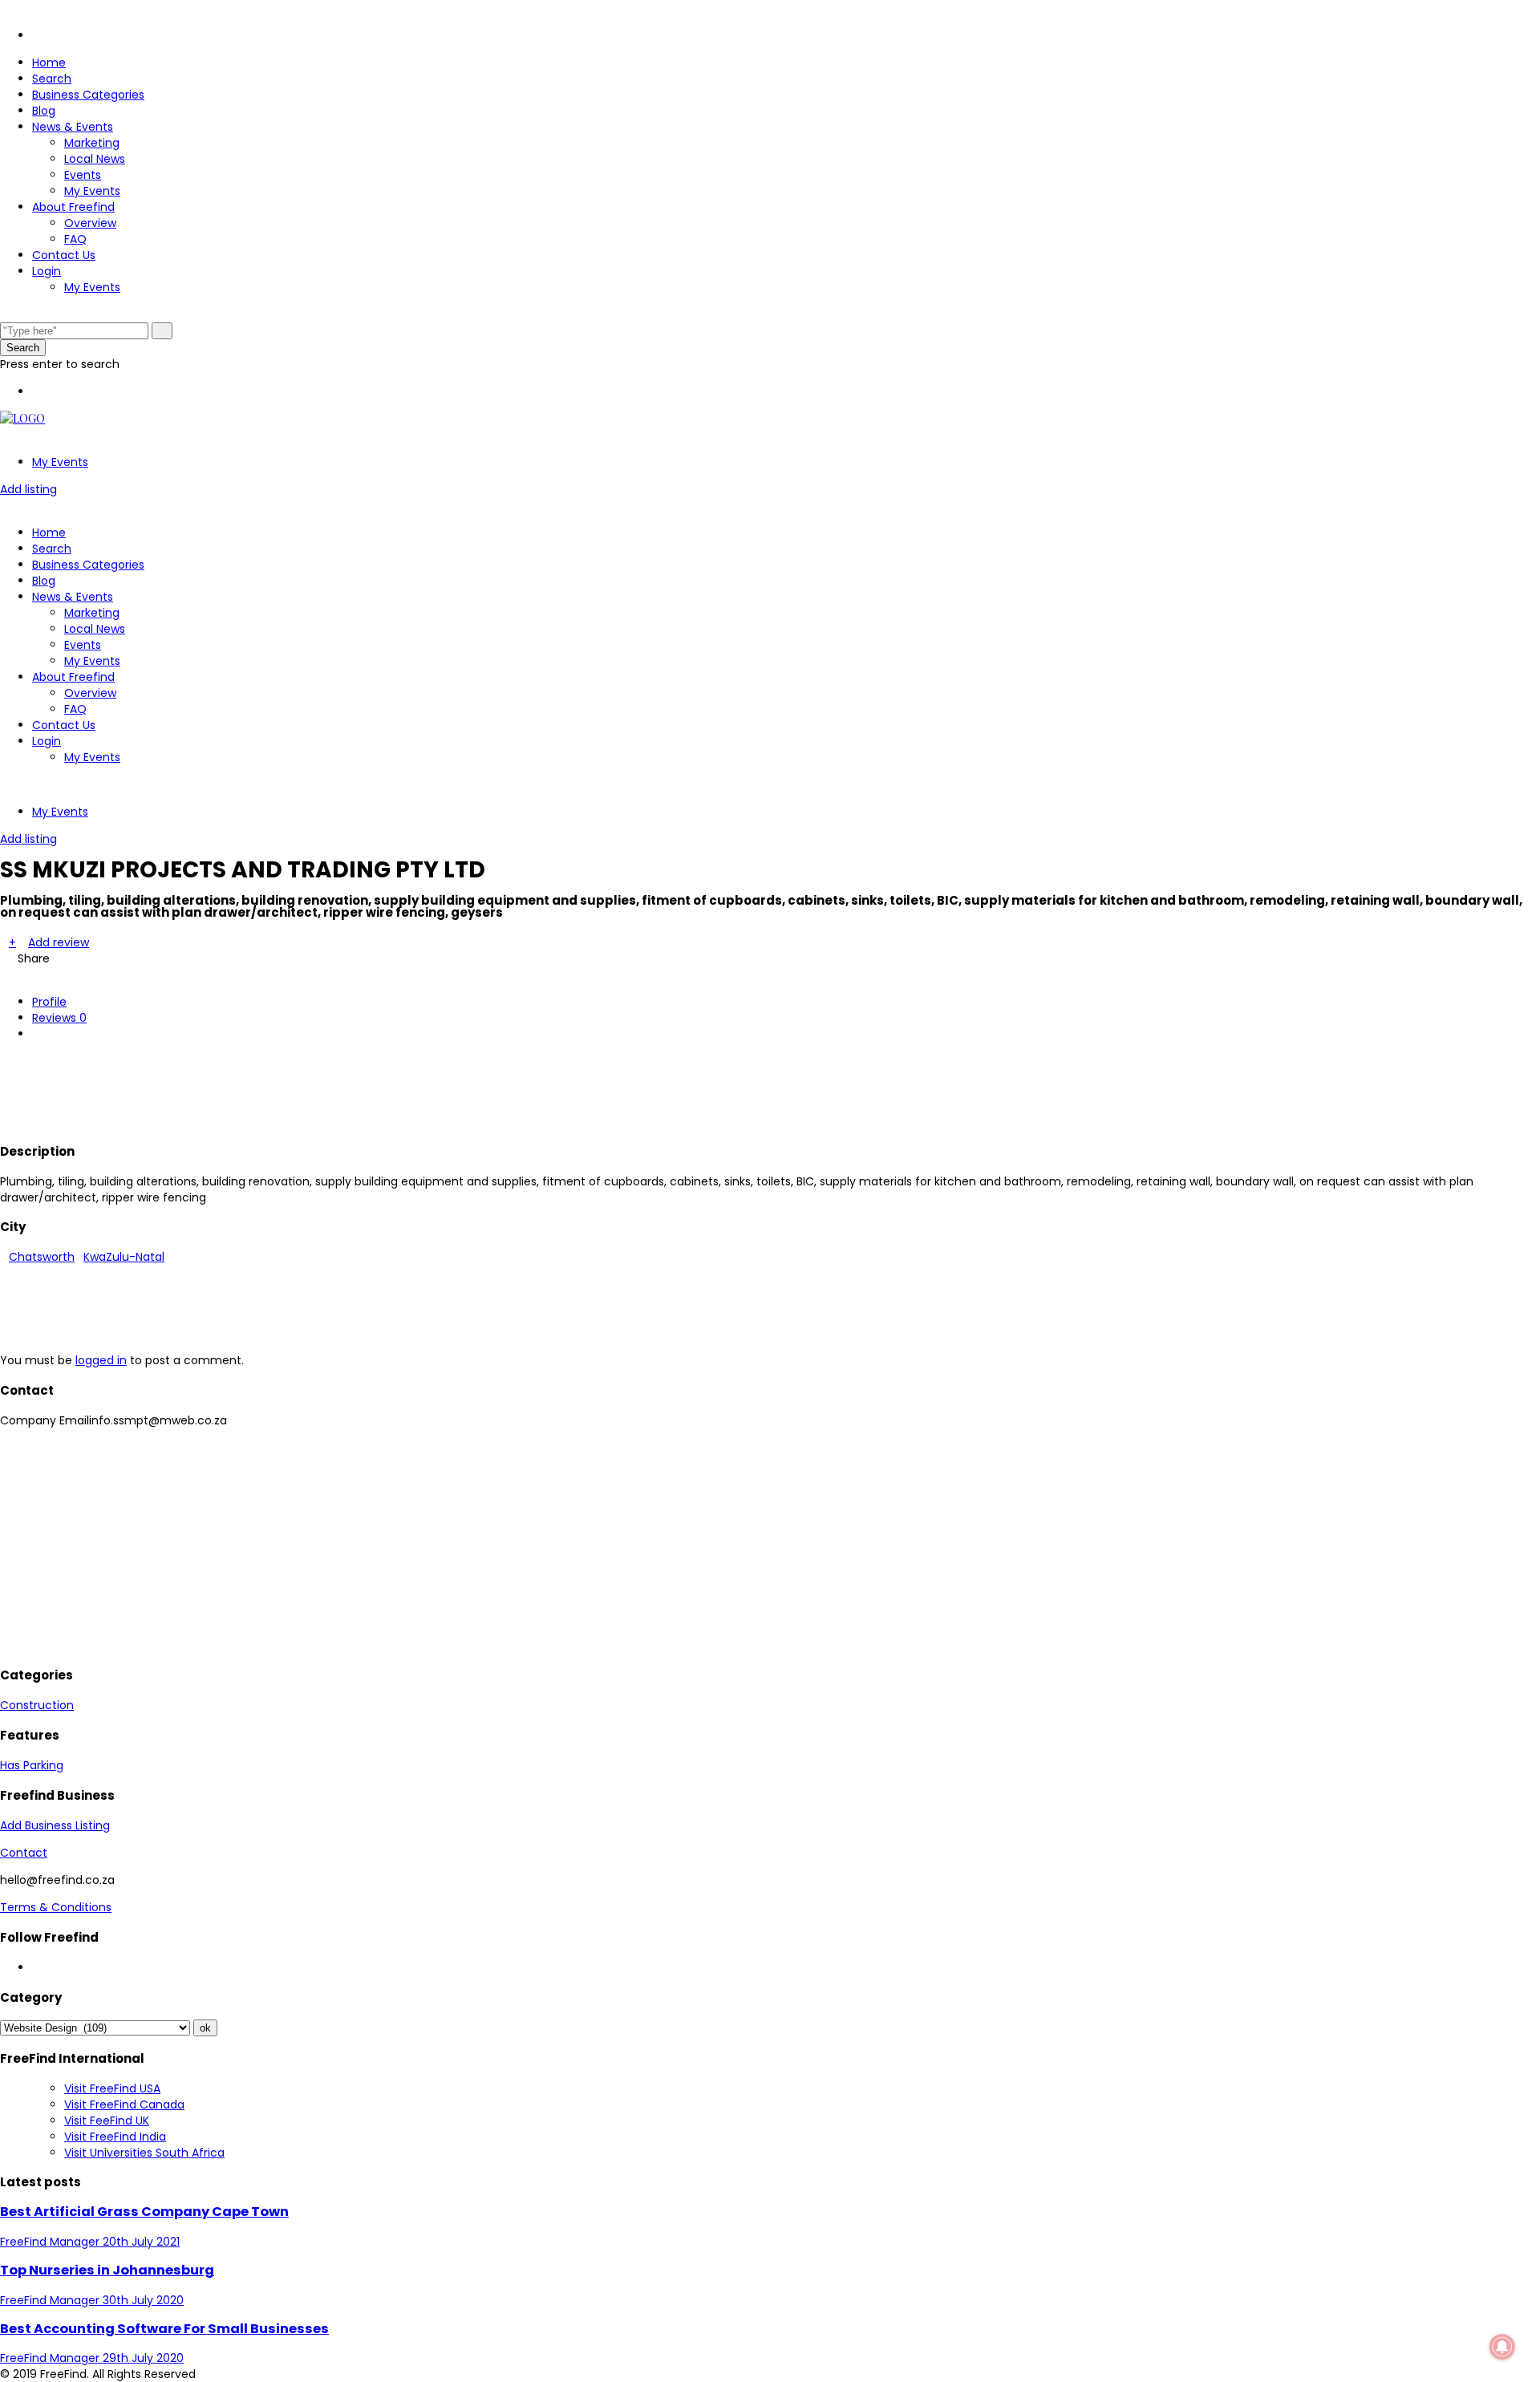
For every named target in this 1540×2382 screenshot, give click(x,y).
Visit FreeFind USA (112, 2088)
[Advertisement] (292, 1089)
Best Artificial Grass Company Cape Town (144, 2212)
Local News (95, 159)
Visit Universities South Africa (144, 2153)
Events (83, 175)
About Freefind (73, 207)
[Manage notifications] (1502, 2347)
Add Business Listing (55, 1825)
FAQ (75, 239)
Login (47, 271)
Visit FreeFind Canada (124, 2105)
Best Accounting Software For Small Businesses (164, 2329)
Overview (90, 223)
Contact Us (64, 255)
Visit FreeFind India (115, 2137)
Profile (49, 1002)
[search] (162, 331)
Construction (37, 1705)
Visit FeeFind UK (107, 2121)
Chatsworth (42, 1257)
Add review (59, 942)
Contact (24, 1853)
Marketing (92, 143)
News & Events (73, 127)
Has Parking (32, 1765)
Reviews (59, 1018)
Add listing (28, 489)
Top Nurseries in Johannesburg (107, 2270)
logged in (101, 1360)
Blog (44, 111)
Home (49, 63)
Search (52, 79)
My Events (92, 191)
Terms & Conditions (56, 1907)
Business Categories (88, 95)
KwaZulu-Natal (124, 1257)
